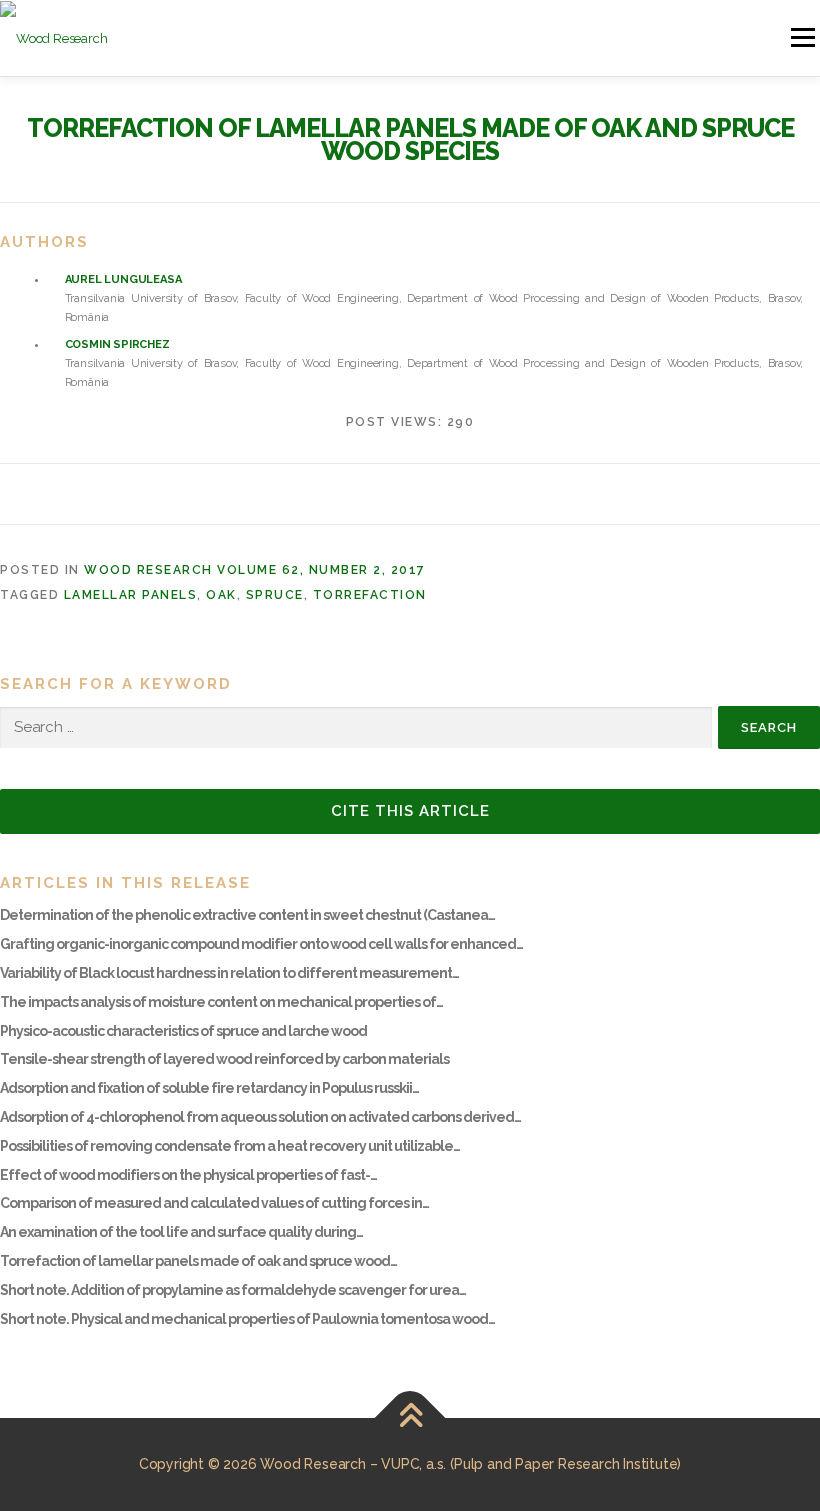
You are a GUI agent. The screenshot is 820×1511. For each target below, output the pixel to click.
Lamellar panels (131, 595)
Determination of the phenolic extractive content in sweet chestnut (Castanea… (247, 915)
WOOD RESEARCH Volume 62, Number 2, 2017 (255, 570)
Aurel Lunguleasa (123, 279)
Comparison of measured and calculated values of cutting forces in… (214, 1203)
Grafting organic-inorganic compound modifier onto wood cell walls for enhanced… (261, 944)
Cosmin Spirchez (117, 344)
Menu (801, 37)
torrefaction (370, 595)
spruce (275, 595)
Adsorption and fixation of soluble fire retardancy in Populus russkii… (209, 1088)
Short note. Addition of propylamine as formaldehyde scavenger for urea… (233, 1290)
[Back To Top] (410, 1417)
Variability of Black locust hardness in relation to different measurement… (229, 973)
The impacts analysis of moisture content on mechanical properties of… (221, 1002)
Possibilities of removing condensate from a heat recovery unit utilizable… (230, 1146)
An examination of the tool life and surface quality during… (181, 1232)
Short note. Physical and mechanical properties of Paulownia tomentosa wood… (247, 1319)
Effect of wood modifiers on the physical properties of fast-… (188, 1175)
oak (221, 595)
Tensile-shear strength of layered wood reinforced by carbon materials (224, 1059)
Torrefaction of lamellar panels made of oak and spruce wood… (198, 1261)
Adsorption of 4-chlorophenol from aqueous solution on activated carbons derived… (260, 1117)
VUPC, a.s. (413, 1464)
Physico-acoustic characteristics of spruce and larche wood (183, 1031)
